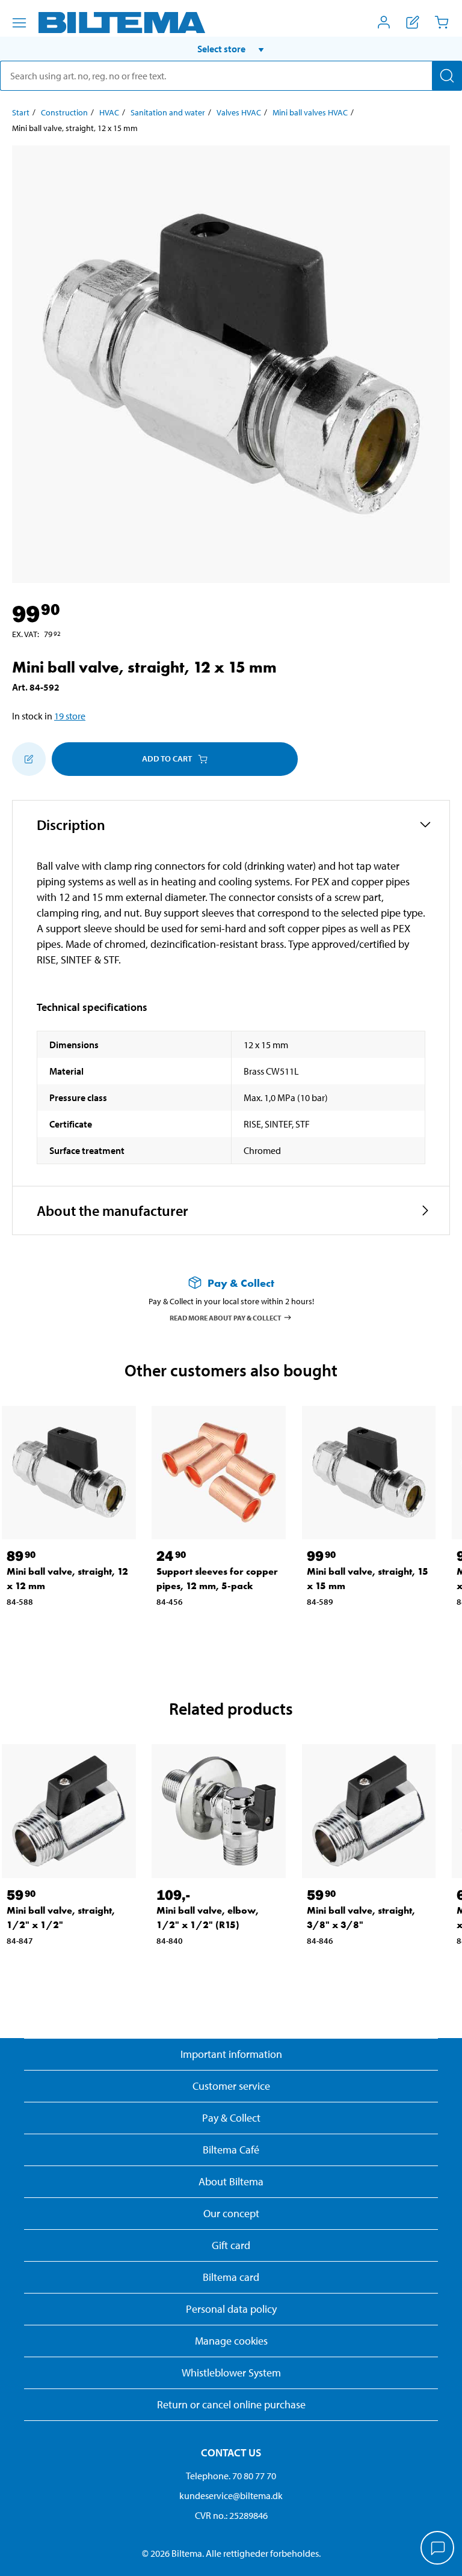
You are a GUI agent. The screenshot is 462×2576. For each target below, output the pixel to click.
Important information (231, 2054)
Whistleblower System (231, 2373)
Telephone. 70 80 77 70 (231, 2476)
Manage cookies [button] (231, 2341)
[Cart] (442, 22)
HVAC (109, 112)
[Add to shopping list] (29, 759)
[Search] (447, 76)
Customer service (231, 2086)
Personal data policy (231, 2309)
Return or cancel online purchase (231, 2404)
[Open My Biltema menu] (384, 22)
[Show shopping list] (413, 22)
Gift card (231, 2245)
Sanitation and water (168, 112)
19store (70, 716)
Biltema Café (231, 2150)
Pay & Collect (231, 2118)
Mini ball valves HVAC (310, 112)
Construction (64, 112)
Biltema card (231, 2277)
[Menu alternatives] (19, 23)
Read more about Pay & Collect (226, 1317)
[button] (231, 49)
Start (21, 112)
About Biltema (231, 2181)
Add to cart (167, 758)
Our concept (231, 2213)
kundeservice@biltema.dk (231, 2495)
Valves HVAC (239, 112)
